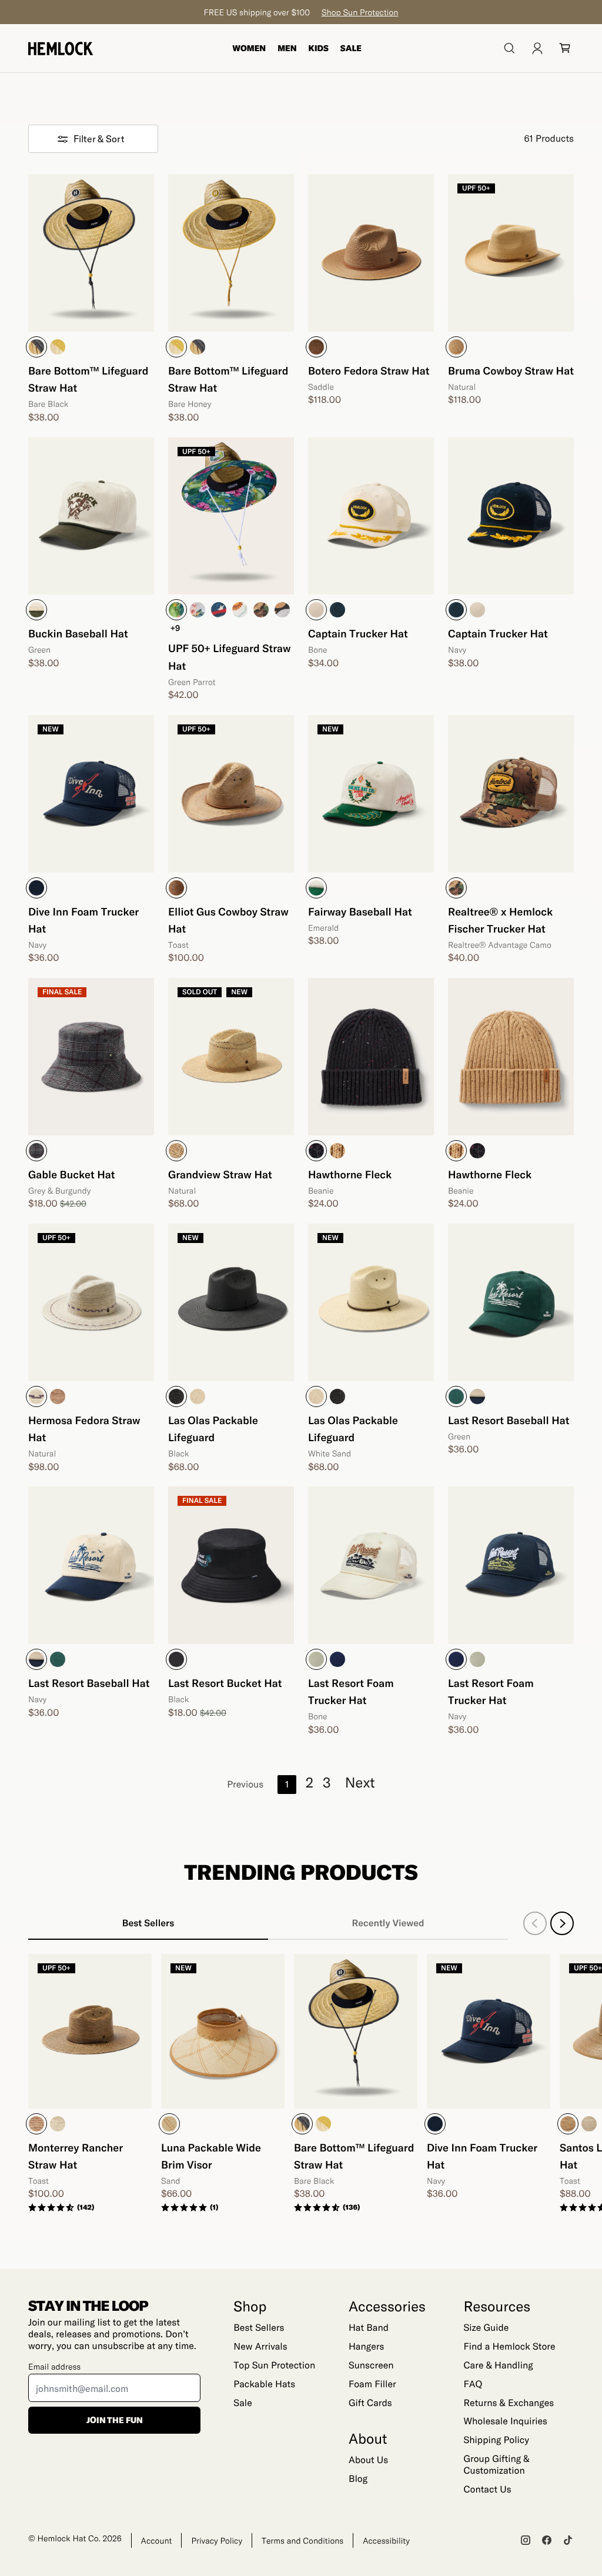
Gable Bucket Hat (72, 1174)
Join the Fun (115, 2420)
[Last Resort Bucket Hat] (231, 1565)
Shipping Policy (496, 2440)
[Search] (509, 48)
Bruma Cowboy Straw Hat (511, 370)
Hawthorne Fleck (350, 1174)
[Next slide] (562, 1923)
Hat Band (369, 2328)
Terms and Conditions (302, 2540)
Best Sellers (259, 2328)
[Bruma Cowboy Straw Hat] (511, 253)
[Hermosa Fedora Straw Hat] (91, 1302)
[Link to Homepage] (61, 49)
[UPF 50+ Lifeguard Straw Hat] (231, 516)
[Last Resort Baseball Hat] (511, 1302)
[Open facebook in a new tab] (547, 2540)
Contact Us (487, 2489)
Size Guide (486, 2328)
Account (157, 2540)
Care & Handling (498, 2365)
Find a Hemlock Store (509, 2346)
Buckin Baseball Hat (78, 633)
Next (360, 1782)
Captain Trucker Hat (358, 633)
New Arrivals (260, 2346)
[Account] (537, 48)
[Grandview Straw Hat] (231, 1057)
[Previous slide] (535, 1923)
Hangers (366, 2346)
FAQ (473, 2384)
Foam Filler (372, 2384)
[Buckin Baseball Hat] (91, 516)
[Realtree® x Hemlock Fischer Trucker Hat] (511, 794)
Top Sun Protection (274, 2365)
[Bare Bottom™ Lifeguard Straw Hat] (91, 253)
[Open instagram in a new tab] (526, 2540)
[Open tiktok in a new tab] (568, 2540)
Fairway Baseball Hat (360, 911)
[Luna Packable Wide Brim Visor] (223, 2031)
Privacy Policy (217, 2540)
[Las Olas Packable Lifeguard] (231, 1302)
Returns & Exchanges (509, 2403)
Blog (358, 2479)
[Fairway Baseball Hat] (371, 794)
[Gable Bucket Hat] (91, 1057)
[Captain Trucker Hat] (371, 516)
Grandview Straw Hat (220, 1174)
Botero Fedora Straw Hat (369, 370)
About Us (368, 2460)
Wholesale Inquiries (505, 2421)
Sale (351, 48)
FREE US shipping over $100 (301, 12)
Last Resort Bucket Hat (225, 1683)
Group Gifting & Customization (496, 2465)
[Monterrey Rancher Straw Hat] (90, 2031)
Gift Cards (370, 2403)
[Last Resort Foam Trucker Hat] (371, 1565)
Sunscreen (371, 2365)
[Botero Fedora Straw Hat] (371, 253)
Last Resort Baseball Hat (509, 1420)
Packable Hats (264, 2384)
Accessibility (386, 2540)
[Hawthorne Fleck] (371, 1057)
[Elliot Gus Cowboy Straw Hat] (231, 794)
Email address (54, 2366)
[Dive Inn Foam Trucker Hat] (91, 794)
